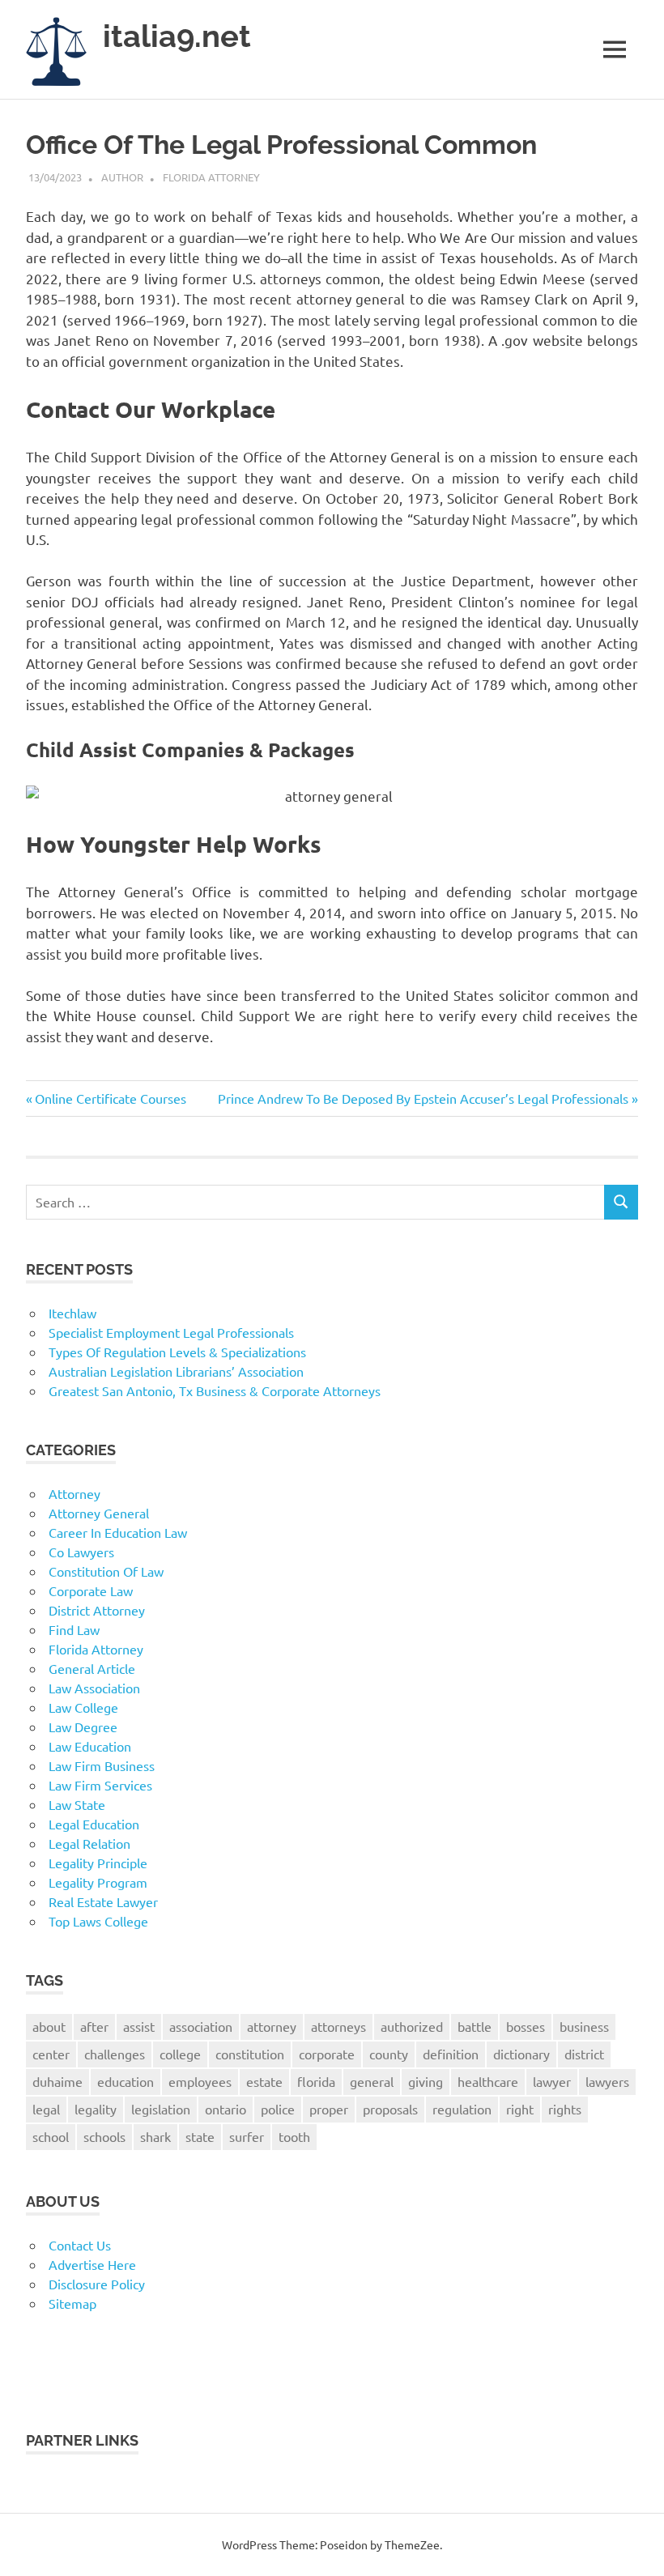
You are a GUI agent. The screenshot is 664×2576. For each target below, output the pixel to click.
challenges (115, 2054)
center (51, 2054)
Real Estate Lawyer (103, 1901)
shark (155, 2136)
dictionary (521, 2054)
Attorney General (99, 1513)
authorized (412, 2026)
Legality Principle (98, 1863)
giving (426, 2081)
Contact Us (80, 2245)
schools (104, 2136)
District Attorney (97, 1610)
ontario (226, 2109)
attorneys (338, 2026)
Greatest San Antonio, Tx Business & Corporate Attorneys (215, 1390)
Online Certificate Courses (110, 1098)
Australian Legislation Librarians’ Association (176, 1371)
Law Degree (83, 1727)
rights (565, 2109)
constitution (250, 2054)
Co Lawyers (81, 1552)
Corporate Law (91, 1590)
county (389, 2054)
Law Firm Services (100, 1785)
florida (316, 2081)
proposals (390, 2109)
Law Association (94, 1688)
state (200, 2136)
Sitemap (72, 2303)
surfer (247, 2136)
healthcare (488, 2081)
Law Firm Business (102, 1765)
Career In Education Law (118, 1532)
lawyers (607, 2081)
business (584, 2026)
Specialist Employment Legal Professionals (171, 1332)
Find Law (74, 1629)
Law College (83, 1707)
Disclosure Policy (97, 2284)
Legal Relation (89, 1843)
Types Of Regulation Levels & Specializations (177, 1352)
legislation (161, 2109)
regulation (462, 2109)
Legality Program (98, 1882)
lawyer (552, 2081)
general (372, 2081)
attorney (272, 2026)
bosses (526, 2026)
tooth (294, 2136)
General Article (92, 1668)
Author (122, 177)
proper (329, 2109)
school (51, 2136)
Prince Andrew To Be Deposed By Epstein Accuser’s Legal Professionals (423, 1098)
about (49, 2026)
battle (475, 2026)
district (584, 2054)
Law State (77, 1804)
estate (264, 2081)
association (201, 2026)
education (126, 2081)
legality (96, 2109)
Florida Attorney (211, 177)
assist (139, 2026)
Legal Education (94, 1824)
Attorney (74, 1493)
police (278, 2109)
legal (46, 2109)
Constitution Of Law (106, 1571)
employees (200, 2081)
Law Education (90, 1746)
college (180, 2054)
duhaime (57, 2081)
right (520, 2109)
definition (451, 2054)
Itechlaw (72, 1313)
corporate (327, 2054)
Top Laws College (98, 1921)
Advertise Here (92, 2264)
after (94, 2026)
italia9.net (177, 36)
